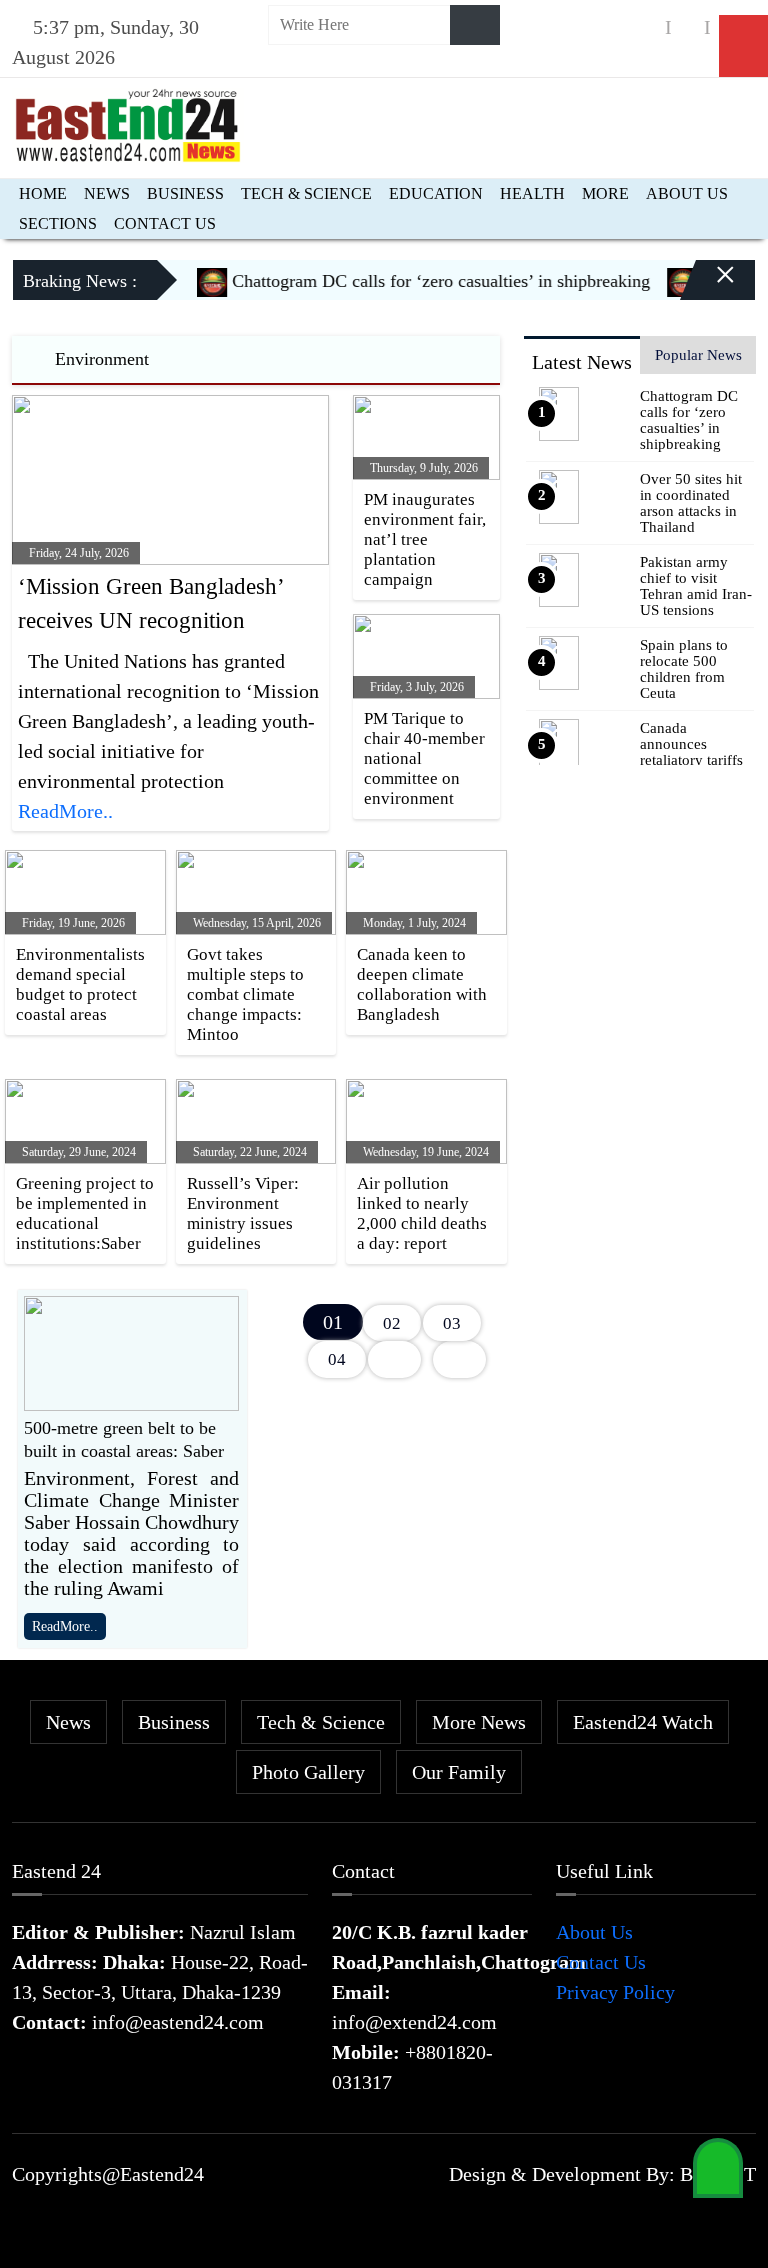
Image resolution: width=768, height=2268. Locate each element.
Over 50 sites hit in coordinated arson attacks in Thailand (691, 503)
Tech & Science (306, 193)
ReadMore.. (65, 811)
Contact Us (165, 223)
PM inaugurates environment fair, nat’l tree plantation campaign (425, 539)
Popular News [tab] (698, 355)
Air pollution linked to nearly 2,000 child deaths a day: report (422, 1213)
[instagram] (688, 27)
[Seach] (475, 25)
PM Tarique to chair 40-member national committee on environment (424, 758)
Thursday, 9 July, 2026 (422, 468)
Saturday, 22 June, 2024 (248, 1152)
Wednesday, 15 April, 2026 (255, 923)
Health (532, 193)
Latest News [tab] (582, 362)
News (107, 193)
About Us (687, 193)
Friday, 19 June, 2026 (72, 923)
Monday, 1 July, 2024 (413, 923)
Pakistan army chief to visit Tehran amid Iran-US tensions (696, 586)
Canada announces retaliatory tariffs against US (691, 752)
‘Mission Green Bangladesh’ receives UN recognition (150, 604)
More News (479, 1722)
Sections (58, 223)
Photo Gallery (308, 1772)
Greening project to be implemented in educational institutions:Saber (85, 1213)
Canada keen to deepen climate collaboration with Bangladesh (422, 984)
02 (392, 1323)
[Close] (708, 288)
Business (185, 193)
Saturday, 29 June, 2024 (77, 1152)
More (605, 193)
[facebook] (649, 27)
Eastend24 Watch (643, 1722)
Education (436, 193)
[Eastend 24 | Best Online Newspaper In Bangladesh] (128, 123)
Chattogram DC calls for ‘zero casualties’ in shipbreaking (420, 281)
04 (337, 1359)
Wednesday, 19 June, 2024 (424, 1152)
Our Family (459, 1772)
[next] (394, 1359)
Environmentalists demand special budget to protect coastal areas (80, 984)
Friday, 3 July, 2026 (415, 687)
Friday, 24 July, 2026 (77, 553)
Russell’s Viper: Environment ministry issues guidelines (243, 1213)
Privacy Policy (615, 1992)
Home (43, 193)
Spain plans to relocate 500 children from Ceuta (684, 669)
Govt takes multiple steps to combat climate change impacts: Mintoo (245, 994)
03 (452, 1323)
